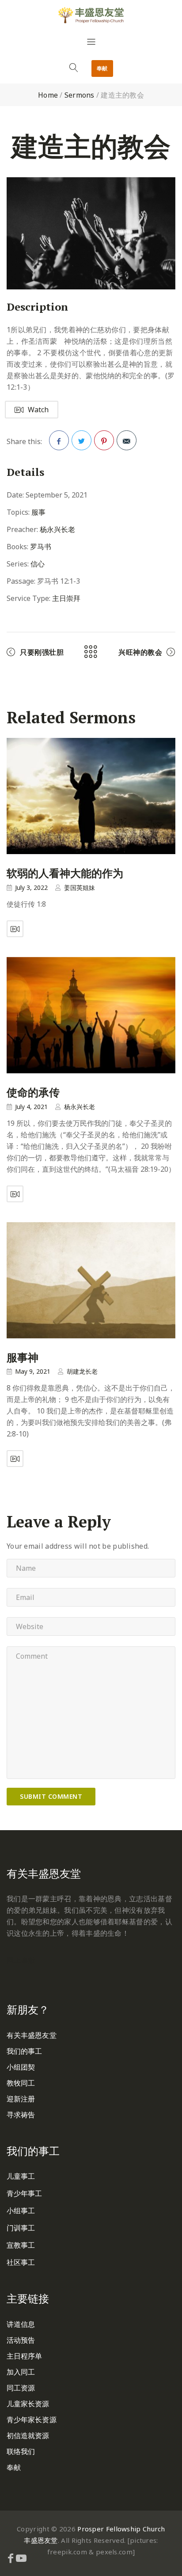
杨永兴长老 (57, 529)
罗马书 (41, 547)
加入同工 (21, 2372)
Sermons (80, 95)
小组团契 (21, 2067)
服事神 (23, 1357)
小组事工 (21, 2211)
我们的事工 (25, 2051)
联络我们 (21, 2451)
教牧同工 (21, 2083)
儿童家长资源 (28, 2404)
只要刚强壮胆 (42, 652)
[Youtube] (21, 2558)
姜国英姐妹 (80, 887)
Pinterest (104, 440)
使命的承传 (33, 1092)
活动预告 (21, 2340)
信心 (38, 564)
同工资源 (21, 2388)
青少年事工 (25, 2193)
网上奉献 (21, 1960)
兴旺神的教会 (140, 652)
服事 (38, 512)
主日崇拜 (66, 598)
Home (48, 95)
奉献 (102, 68)
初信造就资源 (28, 2435)
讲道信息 (21, 2324)
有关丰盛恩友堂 (32, 2035)
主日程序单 (25, 2356)
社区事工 (21, 2262)
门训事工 (21, 2228)
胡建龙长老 (82, 1371)
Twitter (82, 440)
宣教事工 (21, 2245)
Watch (38, 410)
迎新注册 (21, 2099)
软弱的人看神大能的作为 (65, 874)
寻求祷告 (21, 2115)
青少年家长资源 (32, 2420)
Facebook (59, 440)
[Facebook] (11, 2558)
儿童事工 (21, 2176)
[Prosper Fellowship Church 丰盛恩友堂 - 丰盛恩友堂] (91, 15)
